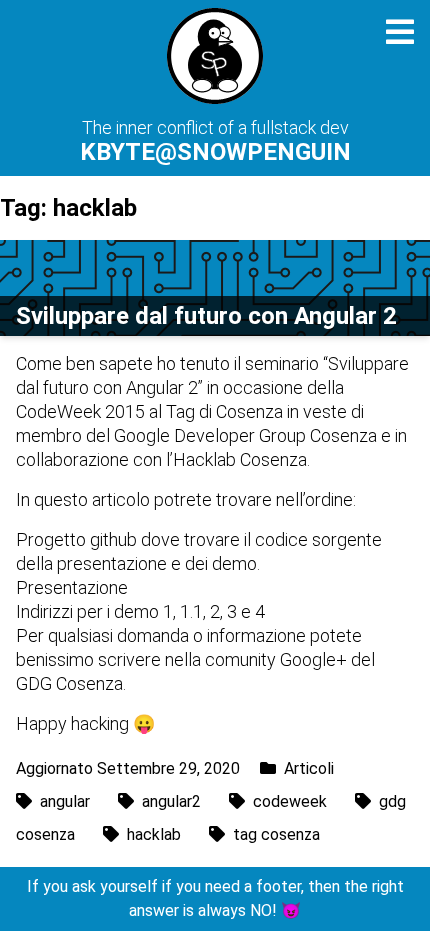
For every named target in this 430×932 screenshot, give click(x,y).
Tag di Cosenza (224, 411)
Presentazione (72, 587)
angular (65, 801)
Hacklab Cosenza (240, 459)
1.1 (191, 611)
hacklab (154, 834)
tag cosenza (276, 834)
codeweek (290, 801)
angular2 (171, 801)
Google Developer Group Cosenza (245, 435)
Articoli (309, 768)
